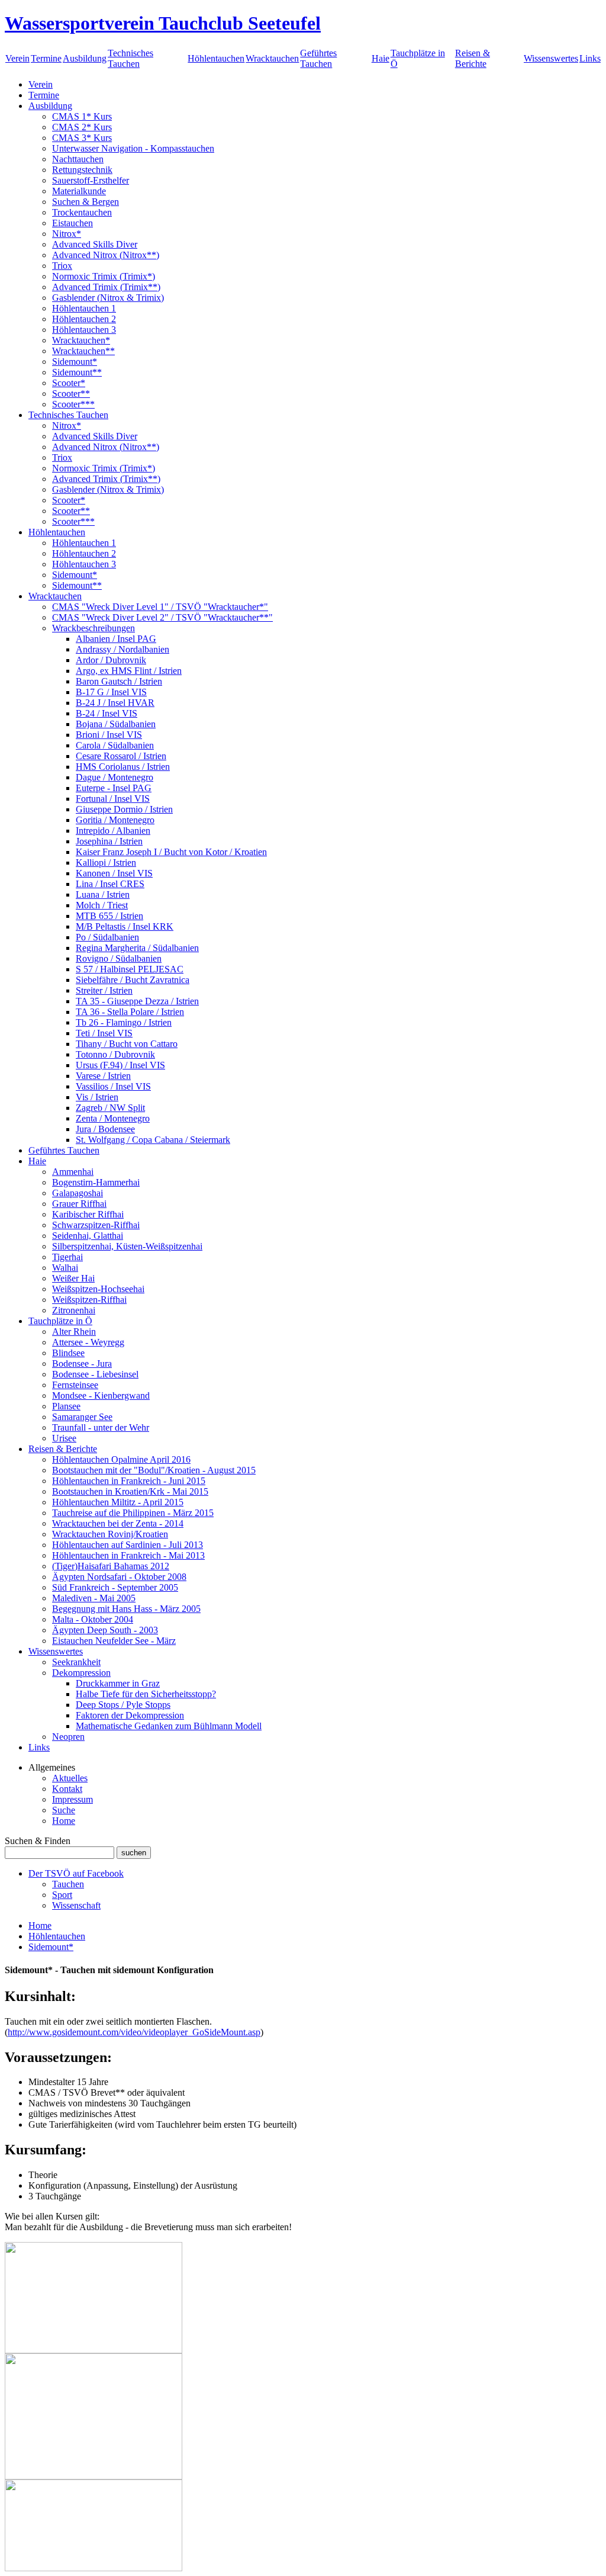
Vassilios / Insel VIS (113, 1086)
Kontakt (67, 1789)
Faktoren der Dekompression (130, 1715)
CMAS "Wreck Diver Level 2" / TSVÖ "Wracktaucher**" (162, 617)
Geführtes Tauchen (318, 58)
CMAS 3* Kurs (82, 138)
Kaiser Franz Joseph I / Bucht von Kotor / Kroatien (171, 852)
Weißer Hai (73, 1278)
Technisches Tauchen (130, 58)
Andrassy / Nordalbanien (123, 649)
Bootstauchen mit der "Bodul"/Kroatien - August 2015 (154, 1470)
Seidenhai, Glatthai (88, 1236)
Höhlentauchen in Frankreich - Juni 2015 (129, 1481)
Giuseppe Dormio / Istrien (124, 809)
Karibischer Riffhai (88, 1214)
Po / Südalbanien (107, 937)
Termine (46, 58)
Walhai (65, 1268)
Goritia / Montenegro (115, 820)
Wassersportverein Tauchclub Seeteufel (163, 23)
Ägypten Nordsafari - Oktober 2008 (119, 1577)
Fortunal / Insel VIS (113, 799)
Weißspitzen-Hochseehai (98, 1289)
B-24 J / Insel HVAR (115, 703)
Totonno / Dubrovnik (115, 1054)
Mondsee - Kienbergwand (101, 1395)
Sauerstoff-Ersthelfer (91, 180)
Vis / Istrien (97, 1097)
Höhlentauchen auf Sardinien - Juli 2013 (128, 1545)
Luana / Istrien (103, 894)
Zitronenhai (74, 1310)
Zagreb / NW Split (110, 1108)
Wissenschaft (76, 1905)
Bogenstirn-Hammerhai (96, 1182)
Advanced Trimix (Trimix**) (106, 287)
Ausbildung (85, 58)
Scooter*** (73, 404)
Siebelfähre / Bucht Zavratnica (133, 980)
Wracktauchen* (81, 340)
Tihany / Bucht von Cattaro (127, 1044)
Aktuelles (70, 1778)
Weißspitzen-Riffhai (89, 1300)
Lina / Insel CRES (110, 884)
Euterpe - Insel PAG (114, 788)
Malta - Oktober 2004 (93, 1619)
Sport (62, 1895)
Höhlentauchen (216, 58)
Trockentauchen (82, 212)
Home (64, 1821)
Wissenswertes (551, 58)
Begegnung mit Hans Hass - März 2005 (126, 1609)
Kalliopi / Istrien (106, 863)
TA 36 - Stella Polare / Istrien (130, 1012)
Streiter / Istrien (104, 990)
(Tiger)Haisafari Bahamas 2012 (111, 1566)
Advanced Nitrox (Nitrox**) (106, 255)
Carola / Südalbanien (115, 745)
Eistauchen (72, 223)
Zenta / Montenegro (113, 1118)
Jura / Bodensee (105, 1129)
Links (590, 58)
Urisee (64, 1438)
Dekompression (81, 1673)
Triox (62, 266)
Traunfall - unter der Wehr (101, 1427)
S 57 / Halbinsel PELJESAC (130, 969)
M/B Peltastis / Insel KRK (125, 926)
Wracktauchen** (83, 351)
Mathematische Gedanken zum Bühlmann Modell (169, 1726)
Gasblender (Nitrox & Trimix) (108, 298)
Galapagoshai (78, 1193)
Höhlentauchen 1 (84, 308)
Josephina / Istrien (109, 841)
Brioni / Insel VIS (109, 735)
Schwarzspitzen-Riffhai (96, 1225)
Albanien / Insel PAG (116, 639)
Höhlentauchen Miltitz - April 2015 (118, 1502)
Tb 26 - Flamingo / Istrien (124, 1022)
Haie (381, 58)
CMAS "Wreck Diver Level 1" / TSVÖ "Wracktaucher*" (160, 607)
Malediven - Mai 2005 (94, 1598)
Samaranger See (82, 1417)
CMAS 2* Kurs (82, 127)
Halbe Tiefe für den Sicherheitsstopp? (146, 1694)
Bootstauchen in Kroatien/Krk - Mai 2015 (130, 1491)
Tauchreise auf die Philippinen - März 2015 (133, 1513)
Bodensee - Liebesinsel (95, 1374)
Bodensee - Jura (82, 1364)
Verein (17, 58)
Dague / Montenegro (115, 777)
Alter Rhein (74, 1332)
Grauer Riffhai (79, 1204)
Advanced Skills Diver (95, 244)
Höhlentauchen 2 (84, 319)
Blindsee (68, 1353)
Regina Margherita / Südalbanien (137, 948)
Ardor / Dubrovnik (111, 660)
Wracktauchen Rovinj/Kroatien (110, 1534)
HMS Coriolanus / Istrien (123, 767)
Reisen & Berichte (473, 58)
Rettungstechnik (82, 170)
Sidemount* (75, 362)
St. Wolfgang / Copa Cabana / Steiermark (153, 1140)
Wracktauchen (272, 58)
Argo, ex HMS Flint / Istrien (129, 671)
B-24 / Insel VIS (107, 713)
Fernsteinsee (75, 1385)
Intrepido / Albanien (113, 831)
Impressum (72, 1799)
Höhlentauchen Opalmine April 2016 (121, 1459)
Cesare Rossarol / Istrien (121, 756)
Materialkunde (79, 191)
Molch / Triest (102, 905)
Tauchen (68, 1884)
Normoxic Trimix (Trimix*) (104, 276)
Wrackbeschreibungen (94, 628)
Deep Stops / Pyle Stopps (123, 1705)
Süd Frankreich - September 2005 (115, 1587)
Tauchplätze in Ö (60, 1321)
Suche (64, 1810)
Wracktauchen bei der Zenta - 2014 (118, 1523)
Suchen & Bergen (86, 202)
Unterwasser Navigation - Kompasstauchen (133, 148)
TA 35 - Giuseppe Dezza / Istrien (137, 1001)
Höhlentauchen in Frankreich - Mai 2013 (128, 1555)
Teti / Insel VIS (104, 1033)
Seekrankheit (76, 1662)
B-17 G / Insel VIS (111, 692)
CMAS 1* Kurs (82, 116)
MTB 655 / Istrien (109, 916)
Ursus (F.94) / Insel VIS (120, 1065)
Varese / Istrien (103, 1076)
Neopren (68, 1737)
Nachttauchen (78, 159)
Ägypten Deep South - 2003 (105, 1630)
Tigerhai (67, 1257)
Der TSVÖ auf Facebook (76, 1873)
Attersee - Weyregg (88, 1342)
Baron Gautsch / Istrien (119, 681)
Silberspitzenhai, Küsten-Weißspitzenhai (127, 1246)
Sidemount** (77, 372)
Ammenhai (73, 1172)
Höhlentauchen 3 (84, 330)
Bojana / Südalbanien (116, 724)
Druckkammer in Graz (118, 1683)
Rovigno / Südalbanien (119, 958)
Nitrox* (67, 234)
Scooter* (69, 383)
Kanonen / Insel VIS (114, 873)
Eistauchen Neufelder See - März (114, 1641)
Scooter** (71, 394)
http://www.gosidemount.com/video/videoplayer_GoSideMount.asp (134, 2032)
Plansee (66, 1406)
